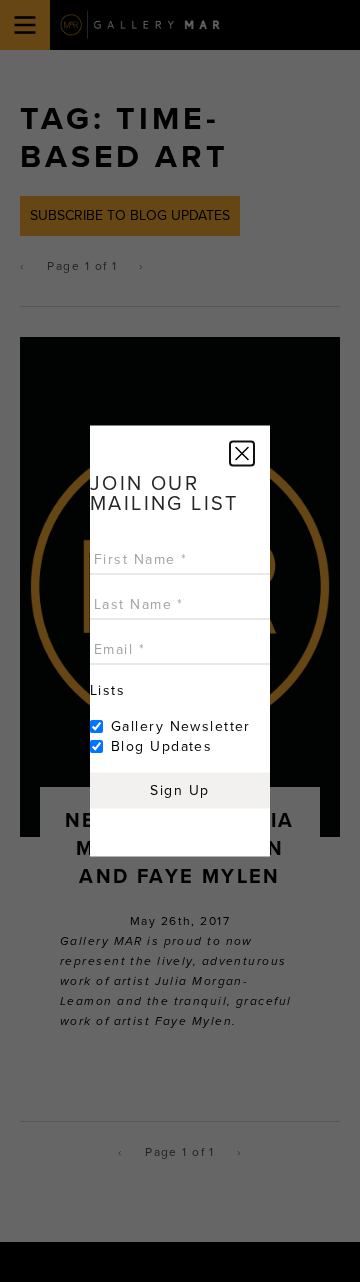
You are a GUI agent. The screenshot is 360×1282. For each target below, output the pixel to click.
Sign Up (179, 790)
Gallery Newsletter (181, 726)
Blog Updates (161, 746)
